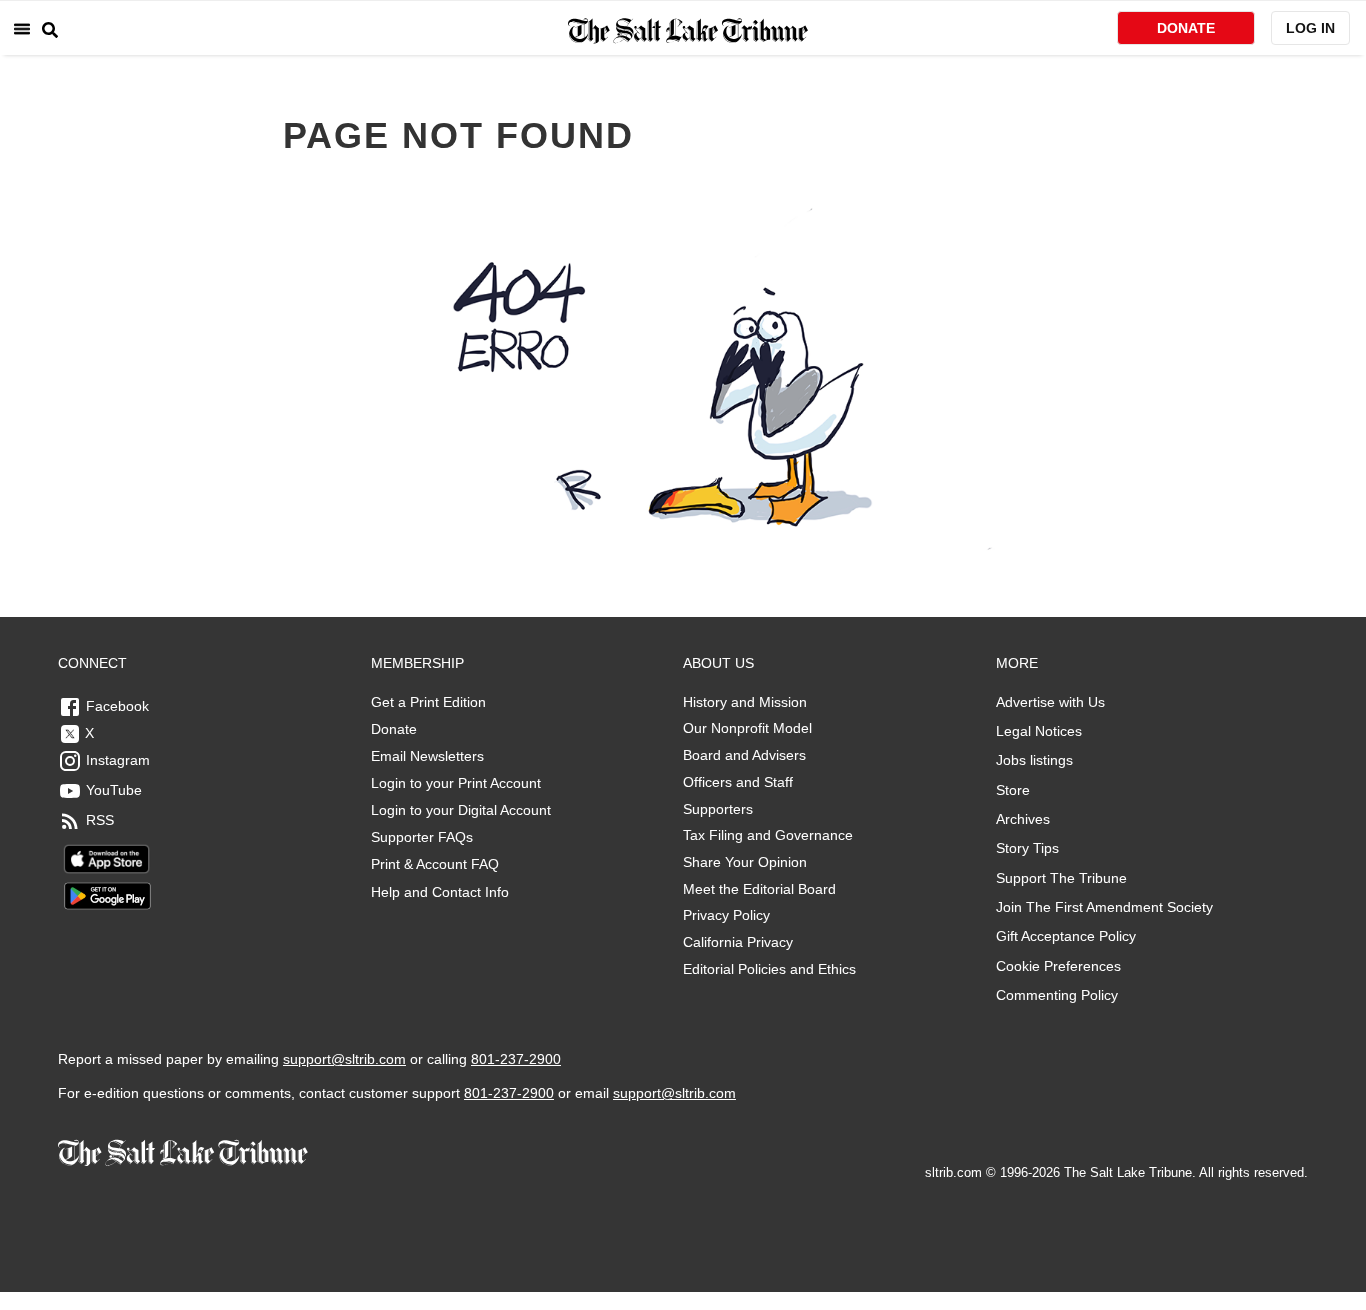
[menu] (22, 28)
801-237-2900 (516, 1059)
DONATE (1186, 28)
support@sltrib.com (344, 1059)
